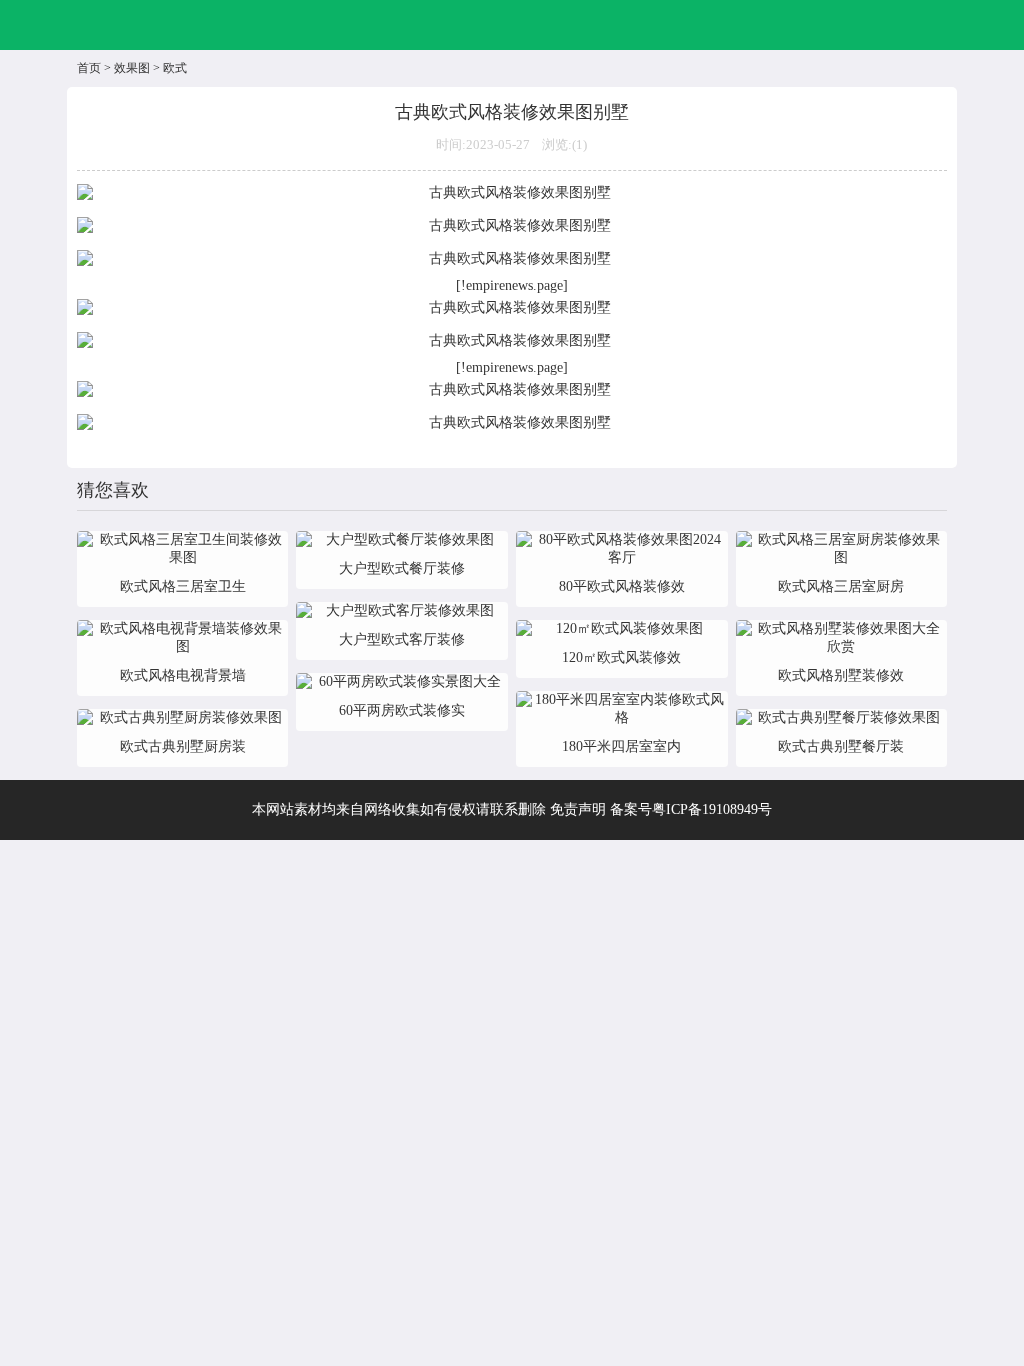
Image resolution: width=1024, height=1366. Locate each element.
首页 (89, 68)
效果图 (132, 68)
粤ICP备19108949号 (712, 809)
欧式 (175, 68)
